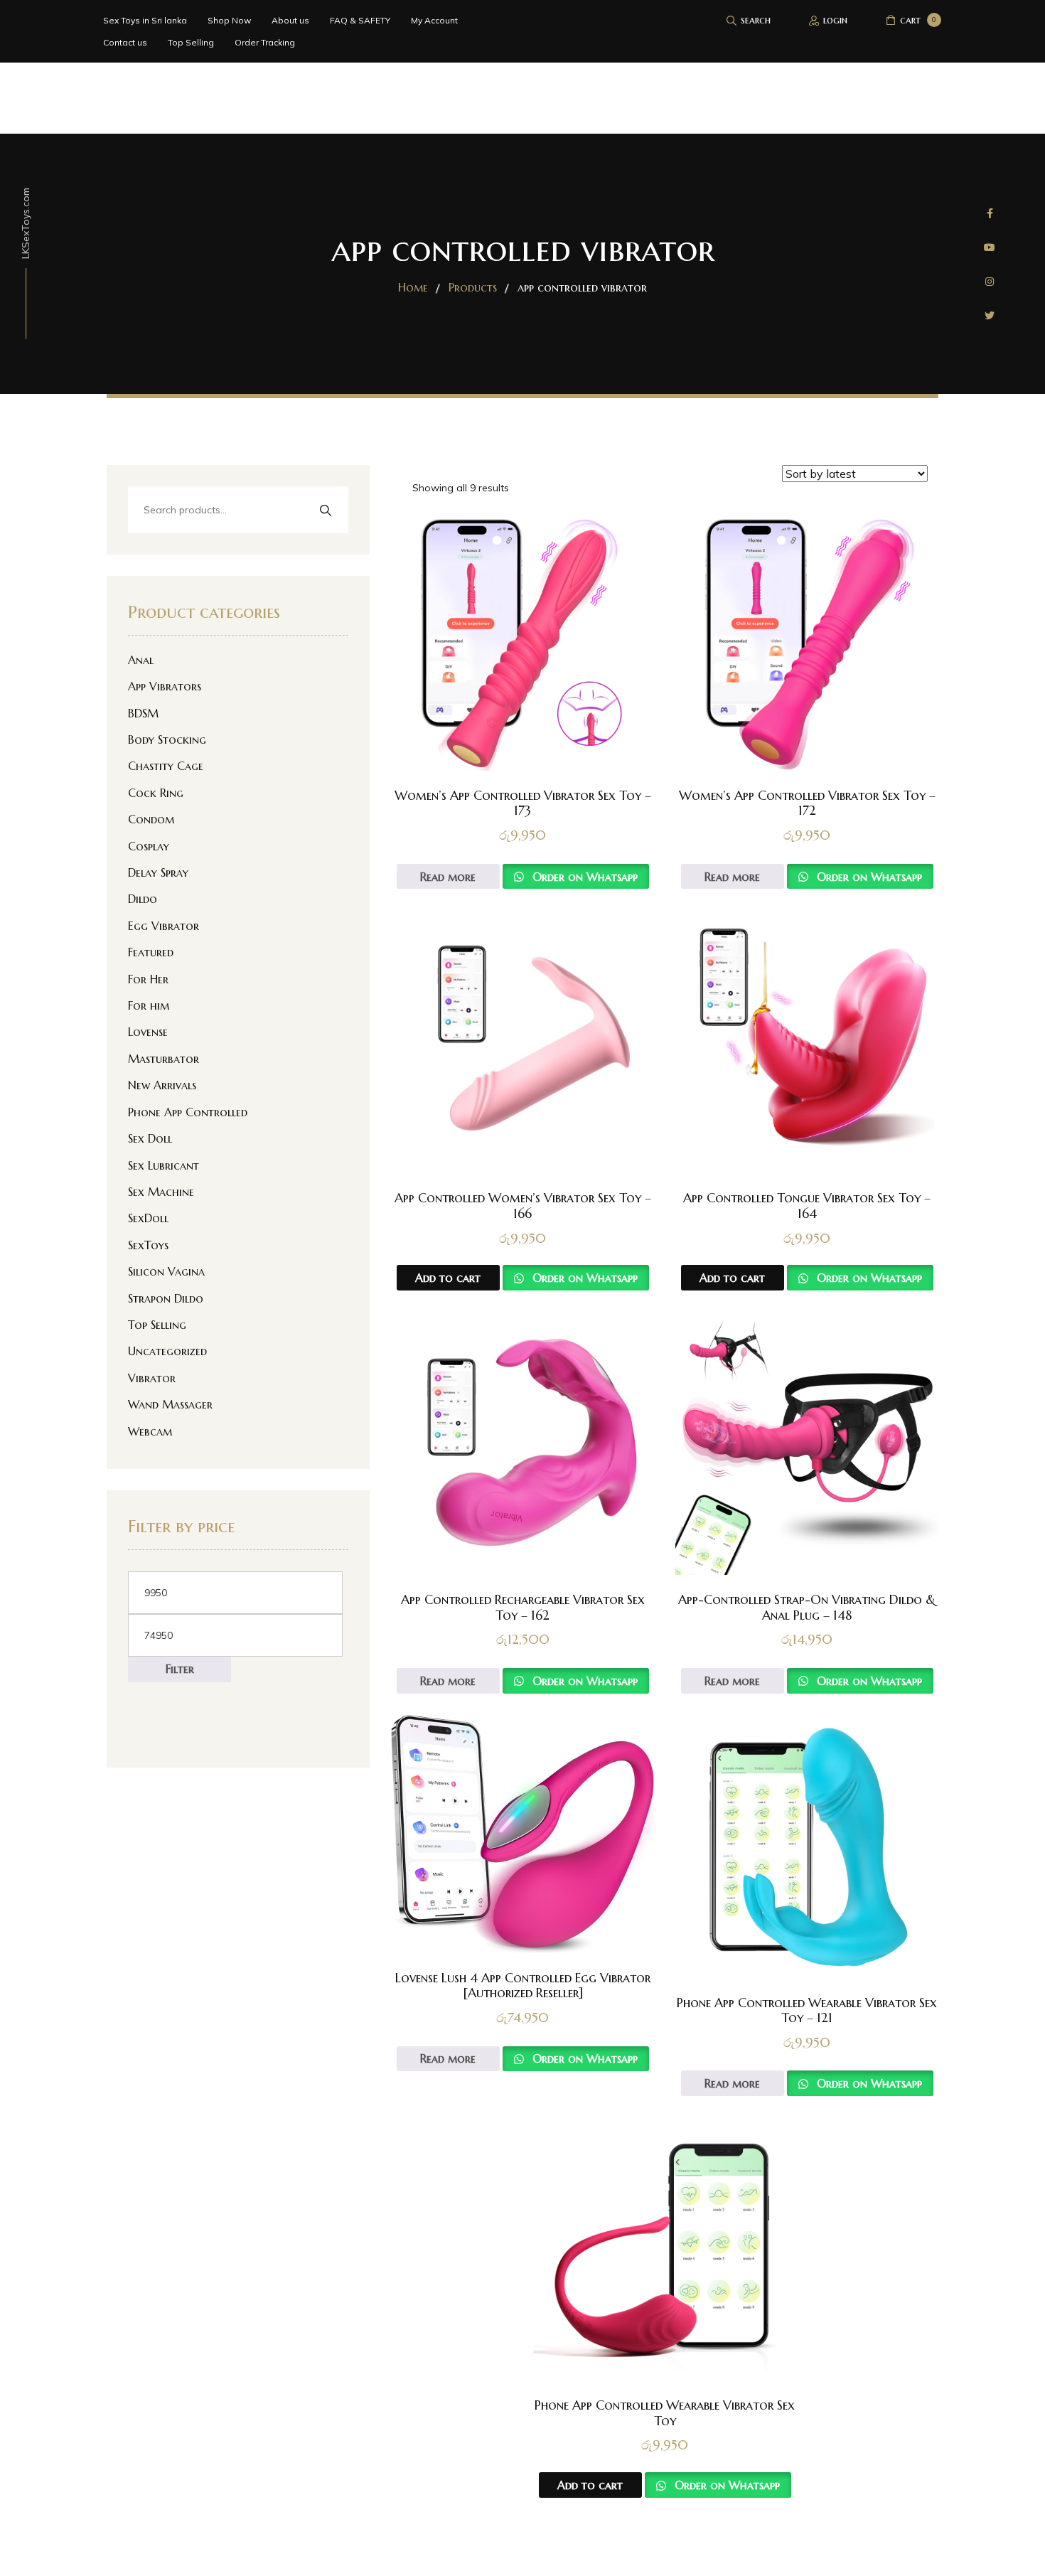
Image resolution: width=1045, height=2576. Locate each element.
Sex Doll (150, 1138)
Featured (151, 952)
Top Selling (191, 42)
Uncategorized (167, 1351)
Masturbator (164, 1059)
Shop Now (229, 20)
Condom (151, 819)
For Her (148, 979)
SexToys (148, 1245)
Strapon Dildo (166, 1298)
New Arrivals (162, 1085)
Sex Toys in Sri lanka (145, 20)
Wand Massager (170, 1404)
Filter (180, 1669)
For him (149, 1005)
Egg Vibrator (164, 926)
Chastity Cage (166, 766)
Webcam (150, 1431)
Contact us (125, 42)
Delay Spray (158, 872)
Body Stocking (167, 739)
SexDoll (148, 1218)
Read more (448, 877)
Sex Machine (161, 1192)
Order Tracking (265, 42)
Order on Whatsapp (583, 877)
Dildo (143, 899)
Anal (141, 660)
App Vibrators (165, 686)
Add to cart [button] (448, 1278)
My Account (434, 20)
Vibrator (152, 1378)
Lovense (148, 1032)
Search (325, 511)
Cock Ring (156, 793)
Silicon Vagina (166, 1271)
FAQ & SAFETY (360, 20)
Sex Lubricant (164, 1165)
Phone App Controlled (188, 1112)
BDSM (143, 713)
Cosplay (149, 846)
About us (290, 20)
